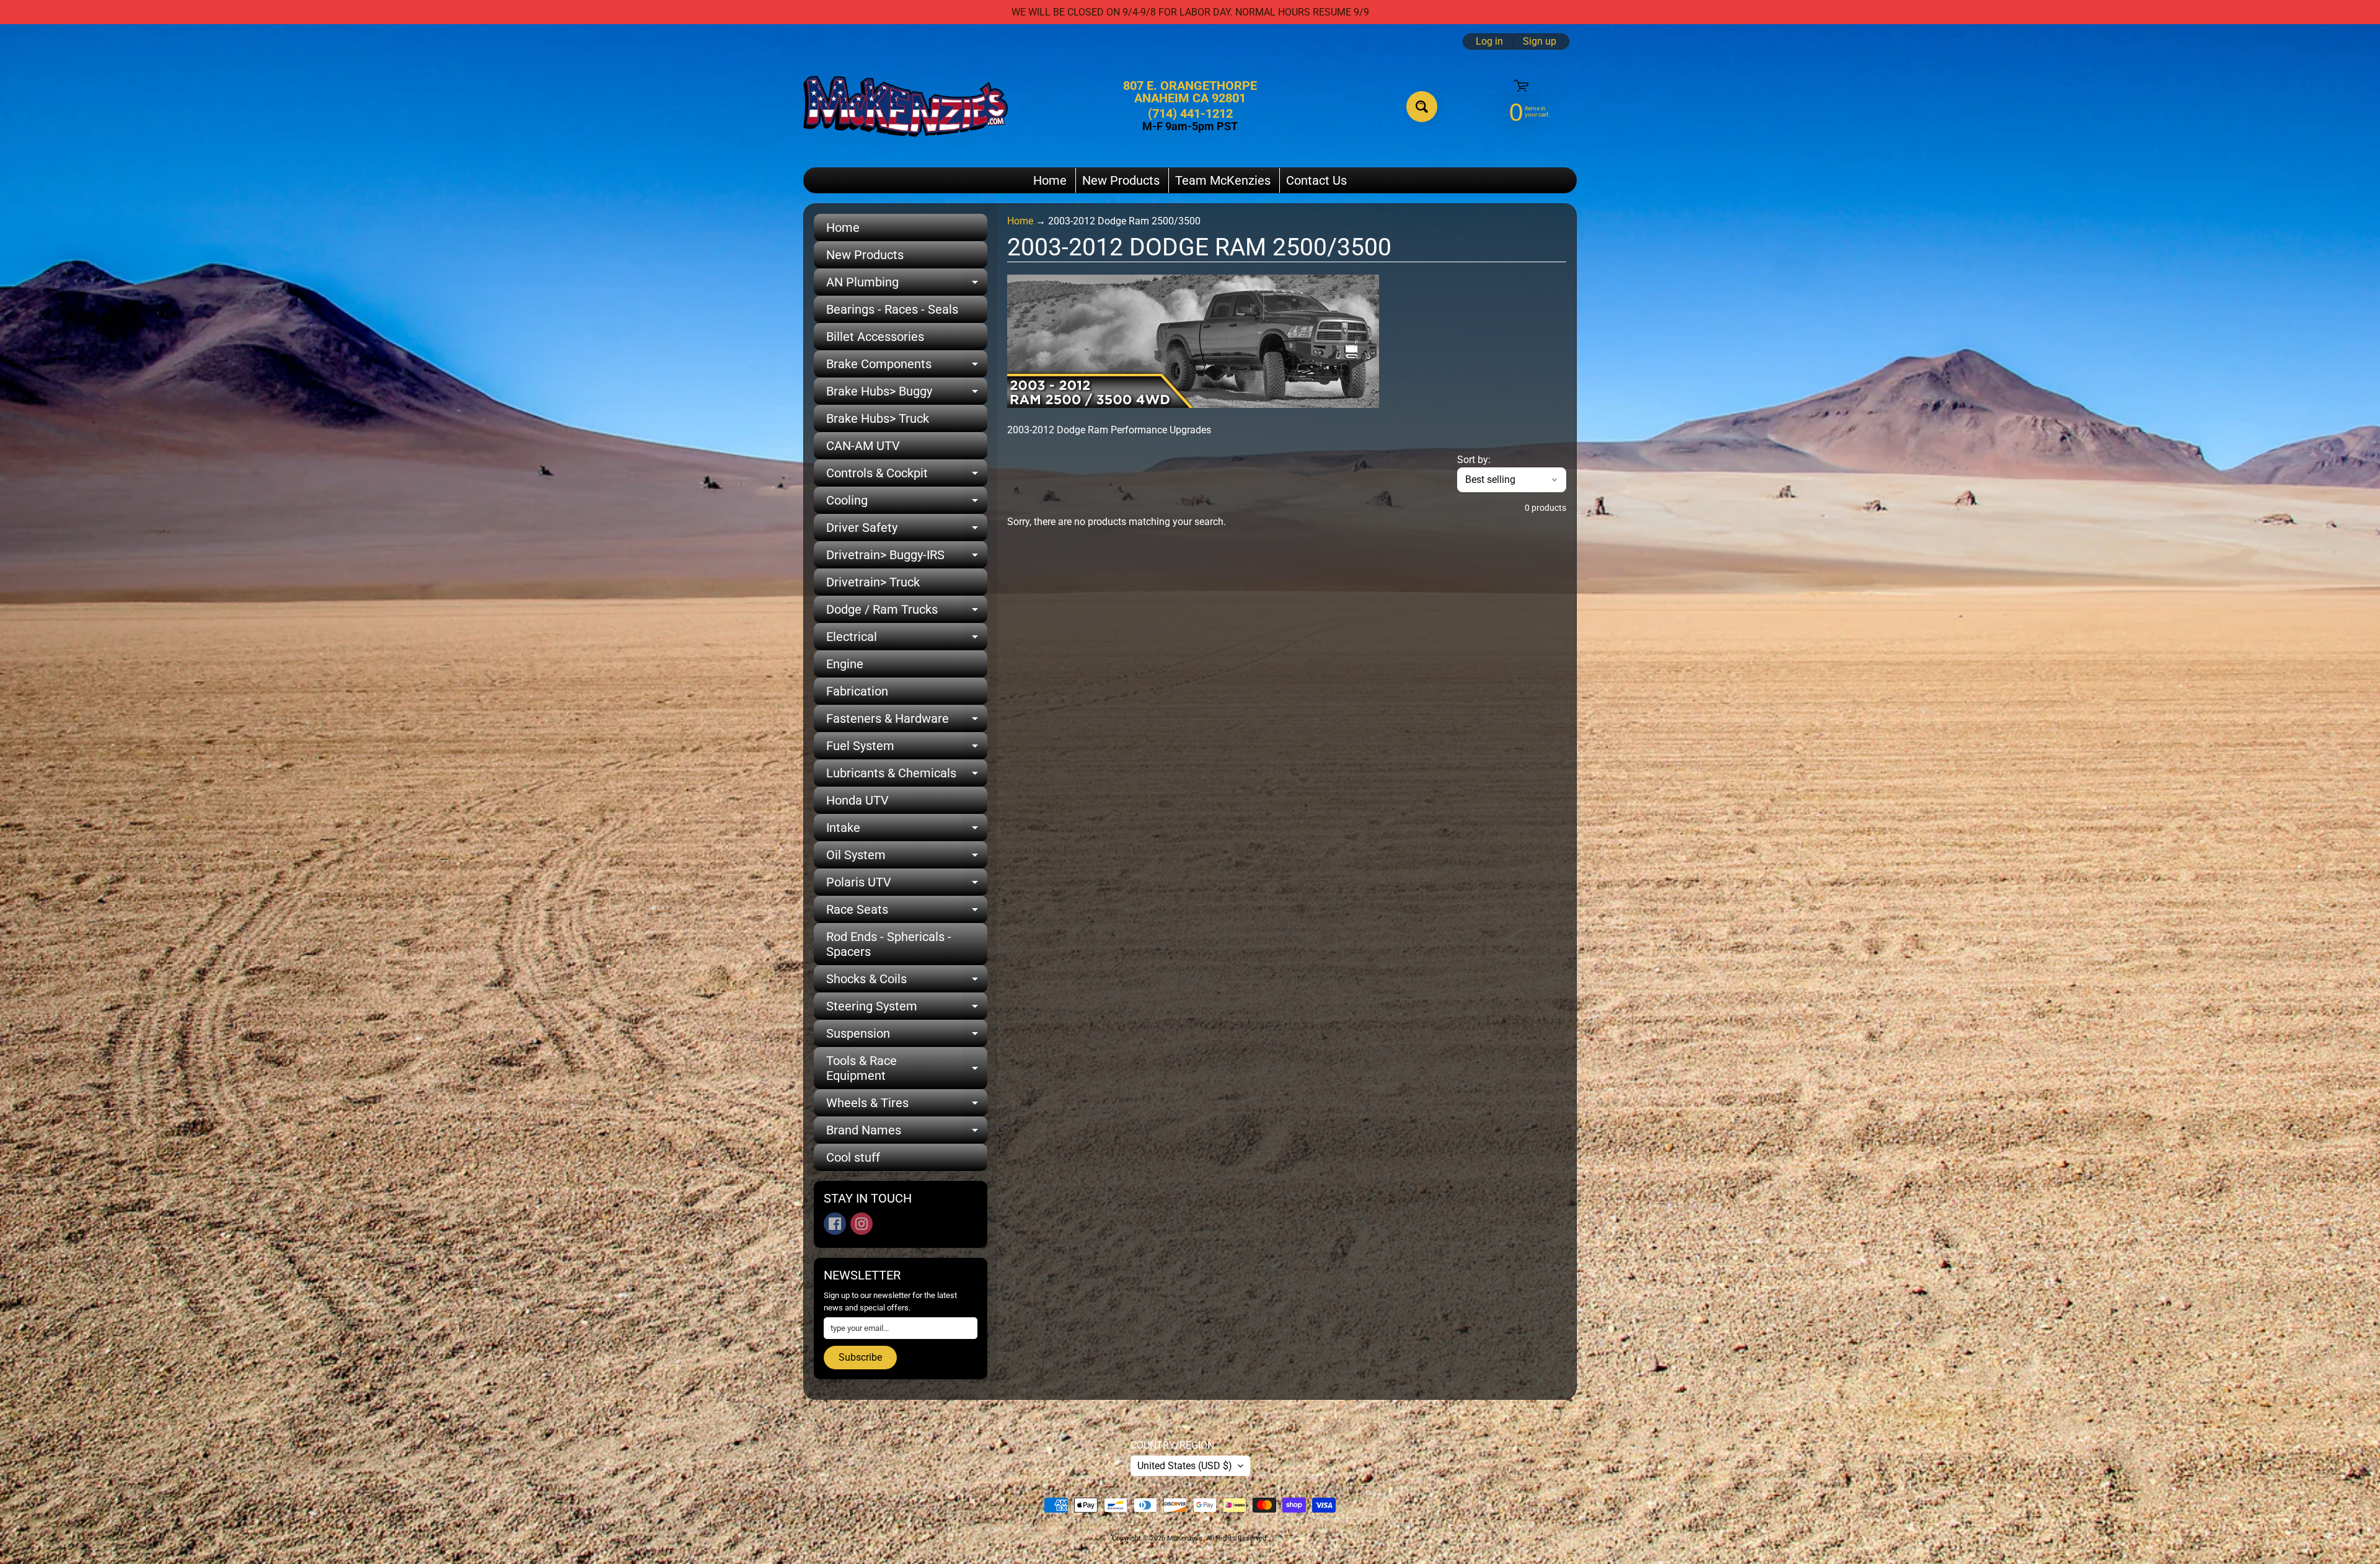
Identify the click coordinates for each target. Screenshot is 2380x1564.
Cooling (907, 503)
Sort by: (1474, 460)
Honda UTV (857, 800)
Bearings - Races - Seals (892, 309)
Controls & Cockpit (907, 476)
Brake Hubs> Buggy (907, 394)
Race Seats (907, 912)
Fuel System (907, 749)
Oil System (907, 858)
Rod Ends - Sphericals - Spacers (889, 944)
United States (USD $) (1185, 1466)
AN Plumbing (907, 285)
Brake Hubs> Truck (878, 418)
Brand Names (907, 1133)
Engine (845, 664)
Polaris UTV (907, 885)
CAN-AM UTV (863, 446)
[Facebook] (835, 1224)
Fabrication (857, 691)
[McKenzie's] (906, 106)
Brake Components (907, 367)
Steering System (907, 1009)
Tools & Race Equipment (907, 1069)
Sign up (1540, 42)
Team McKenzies (1223, 180)
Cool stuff (853, 1157)
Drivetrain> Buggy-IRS (907, 558)
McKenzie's (1185, 1538)
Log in (1489, 42)
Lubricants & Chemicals (907, 776)
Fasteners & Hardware (907, 722)
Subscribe (860, 1357)
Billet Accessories (875, 337)
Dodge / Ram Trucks (907, 612)
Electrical (907, 640)
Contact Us (1316, 180)
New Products (1121, 180)
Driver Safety (907, 531)
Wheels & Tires (907, 1106)
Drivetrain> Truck (873, 582)
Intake (907, 831)
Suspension (907, 1036)
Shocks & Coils (907, 982)
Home (1050, 180)
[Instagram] (862, 1224)
